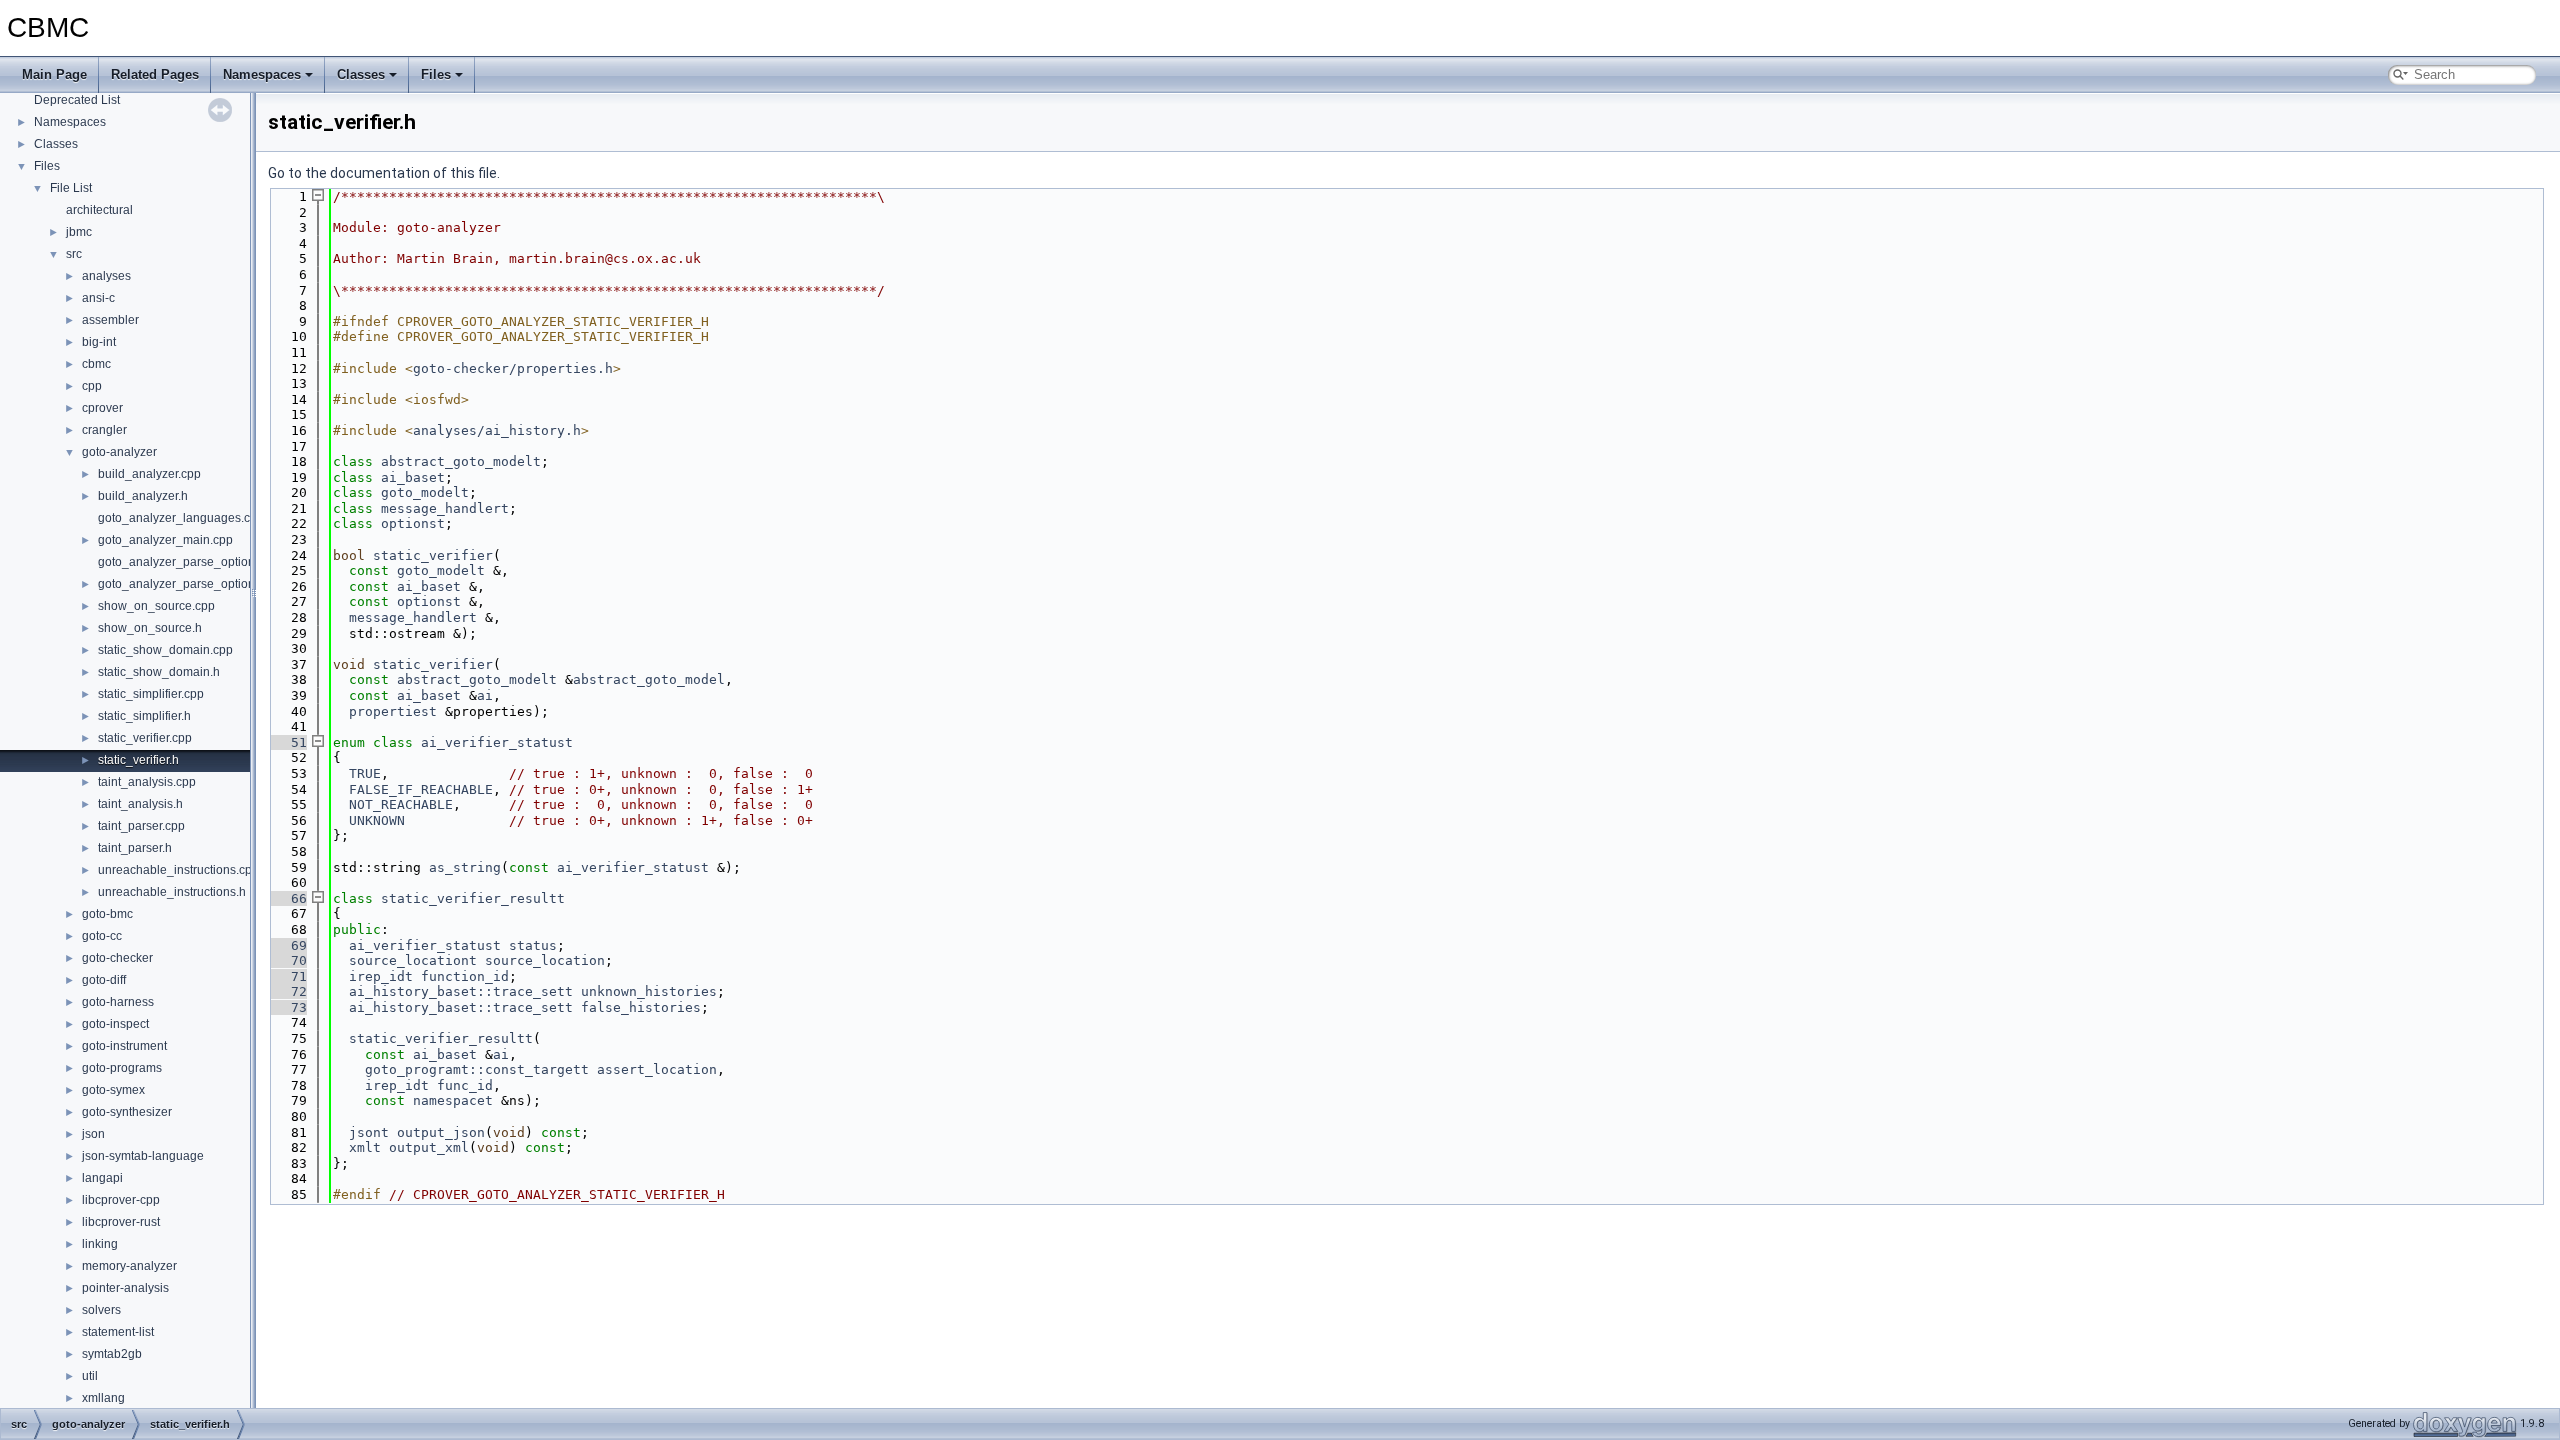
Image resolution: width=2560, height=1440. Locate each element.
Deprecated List (77, 100)
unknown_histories (649, 991)
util (90, 1376)
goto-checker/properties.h (513, 368)
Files (436, 74)
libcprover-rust (121, 1222)
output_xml (429, 1147)
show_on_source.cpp (156, 606)
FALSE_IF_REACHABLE (421, 789)
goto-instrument (124, 1046)
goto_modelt (425, 492)
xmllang (103, 1398)
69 (287, 945)
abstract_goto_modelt (461, 461)
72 (287, 991)
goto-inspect (115, 1024)
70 (287, 960)
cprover (102, 408)
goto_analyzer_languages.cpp (181, 518)
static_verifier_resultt (473, 898)
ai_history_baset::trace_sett (461, 991)
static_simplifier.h (144, 716)
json (93, 1134)
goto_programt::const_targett (477, 1069)
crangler (104, 430)
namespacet (453, 1100)
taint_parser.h (135, 848)
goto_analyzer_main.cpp (165, 540)
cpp (92, 386)
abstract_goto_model (649, 679)
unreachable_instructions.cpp (178, 870)
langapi (102, 1178)
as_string (465, 867)
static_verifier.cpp (145, 738)
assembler (110, 320)
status (533, 945)
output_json (441, 1132)
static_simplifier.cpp (151, 694)
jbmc (79, 232)
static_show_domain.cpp (165, 650)
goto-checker (117, 958)
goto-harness (118, 1002)
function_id (465, 976)
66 (287, 898)
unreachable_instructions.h (172, 892)
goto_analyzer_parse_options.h (184, 584)
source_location (545, 960)
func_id (465, 1085)
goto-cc (102, 936)
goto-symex (113, 1090)
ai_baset (413, 477)
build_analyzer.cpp (149, 474)
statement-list (118, 1332)
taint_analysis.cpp (147, 782)
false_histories (641, 1007)
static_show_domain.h (159, 672)
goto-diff (104, 980)
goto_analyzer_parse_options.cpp (191, 562)
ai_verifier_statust (497, 742)
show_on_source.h (150, 628)
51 (287, 742)
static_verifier (433, 555)
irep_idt (381, 976)
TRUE (365, 773)
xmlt (365, 1147)
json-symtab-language (143, 1156)
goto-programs (122, 1068)
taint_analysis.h (140, 804)
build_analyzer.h (143, 496)
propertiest (393, 711)
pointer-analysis (125, 1288)
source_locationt (413, 960)
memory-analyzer (129, 1266)
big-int (99, 342)
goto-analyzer (119, 452)
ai (485, 695)
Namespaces (262, 74)
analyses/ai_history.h (497, 430)
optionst (413, 523)
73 (287, 1007)
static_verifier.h (138, 760)
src (74, 254)
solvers (101, 1310)
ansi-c (98, 298)
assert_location (657, 1069)
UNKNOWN (377, 820)
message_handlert (445, 508)
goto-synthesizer (127, 1112)
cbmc (96, 364)
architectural (99, 210)
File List (71, 188)
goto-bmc (107, 914)
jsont (369, 1132)
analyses (106, 276)
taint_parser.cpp (141, 826)
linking (100, 1244)
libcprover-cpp (121, 1200)
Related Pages (155, 74)
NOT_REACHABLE (401, 804)
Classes (361, 74)
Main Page (54, 74)
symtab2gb (112, 1354)
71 (287, 976)
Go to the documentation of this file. (384, 173)
